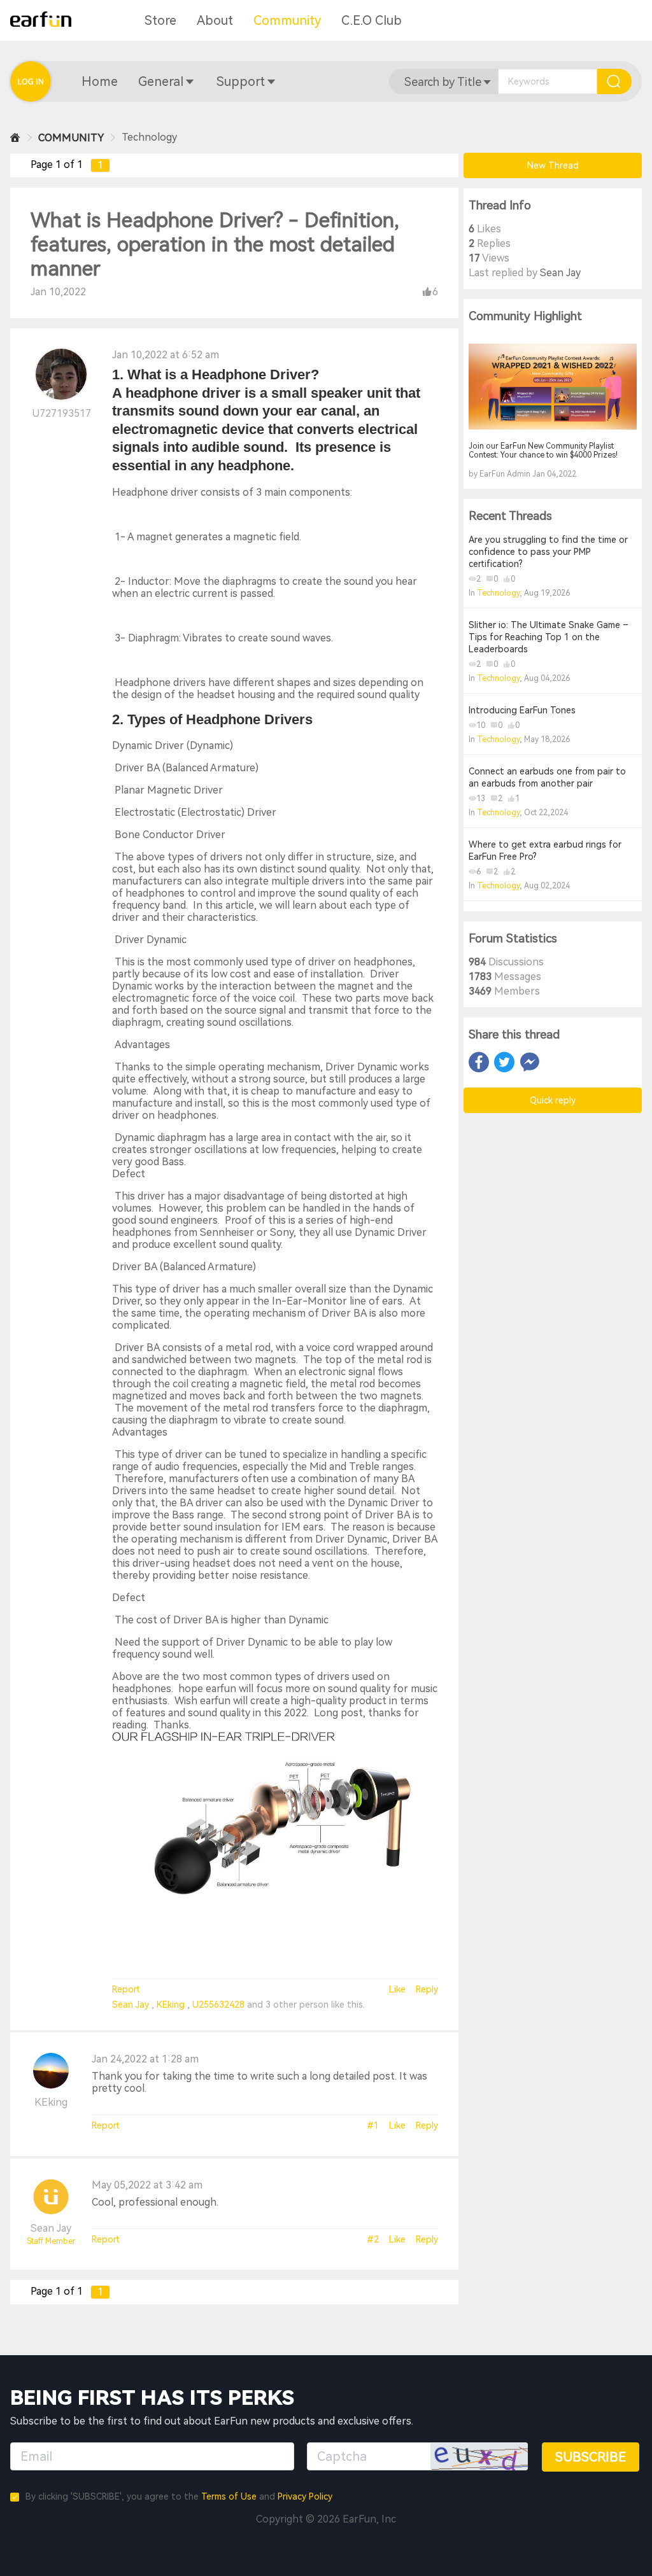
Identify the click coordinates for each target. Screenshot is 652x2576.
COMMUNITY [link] (71, 138)
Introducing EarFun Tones (522, 710)
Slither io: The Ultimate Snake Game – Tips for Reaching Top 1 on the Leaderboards (549, 637)
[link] (15, 138)
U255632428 (220, 2005)
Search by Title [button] (443, 82)
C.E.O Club (372, 20)
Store (160, 20)
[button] (100, 81)
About (215, 20)
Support (241, 81)
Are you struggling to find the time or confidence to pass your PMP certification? (548, 552)
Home (100, 81)
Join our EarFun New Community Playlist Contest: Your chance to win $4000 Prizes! (543, 451)
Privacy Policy (305, 2496)
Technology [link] (149, 137)
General (161, 81)
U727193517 (61, 413)
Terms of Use (229, 2496)
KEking (172, 2005)
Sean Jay (132, 2005)
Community (287, 20)
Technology (498, 593)
